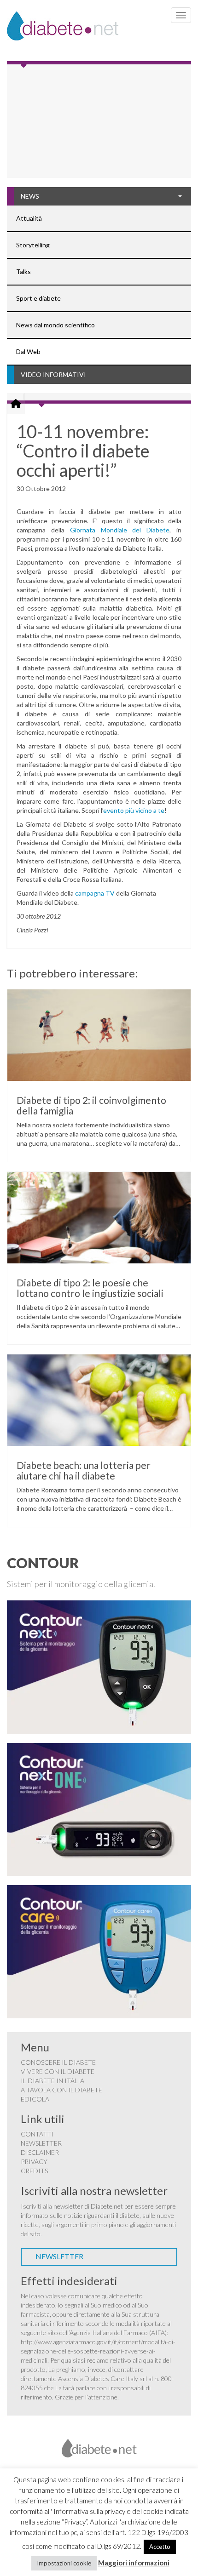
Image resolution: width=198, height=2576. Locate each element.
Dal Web (28, 351)
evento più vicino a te (134, 810)
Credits (34, 2171)
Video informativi (53, 374)
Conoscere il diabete (58, 2062)
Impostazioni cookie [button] (64, 2563)
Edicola (35, 2099)
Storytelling (33, 245)
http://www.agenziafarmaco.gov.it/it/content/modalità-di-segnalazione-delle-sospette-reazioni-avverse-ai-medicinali (98, 2351)
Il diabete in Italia (52, 2081)
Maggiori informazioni (134, 2563)
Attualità (29, 218)
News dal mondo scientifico (55, 325)
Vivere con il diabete (58, 2071)
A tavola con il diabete (61, 2090)
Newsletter (41, 2143)
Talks (23, 271)
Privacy (34, 2162)
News (30, 196)
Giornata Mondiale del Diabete (120, 530)
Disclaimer (40, 2152)
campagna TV (95, 893)
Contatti (37, 2134)
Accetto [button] (160, 2547)
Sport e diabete (38, 298)
